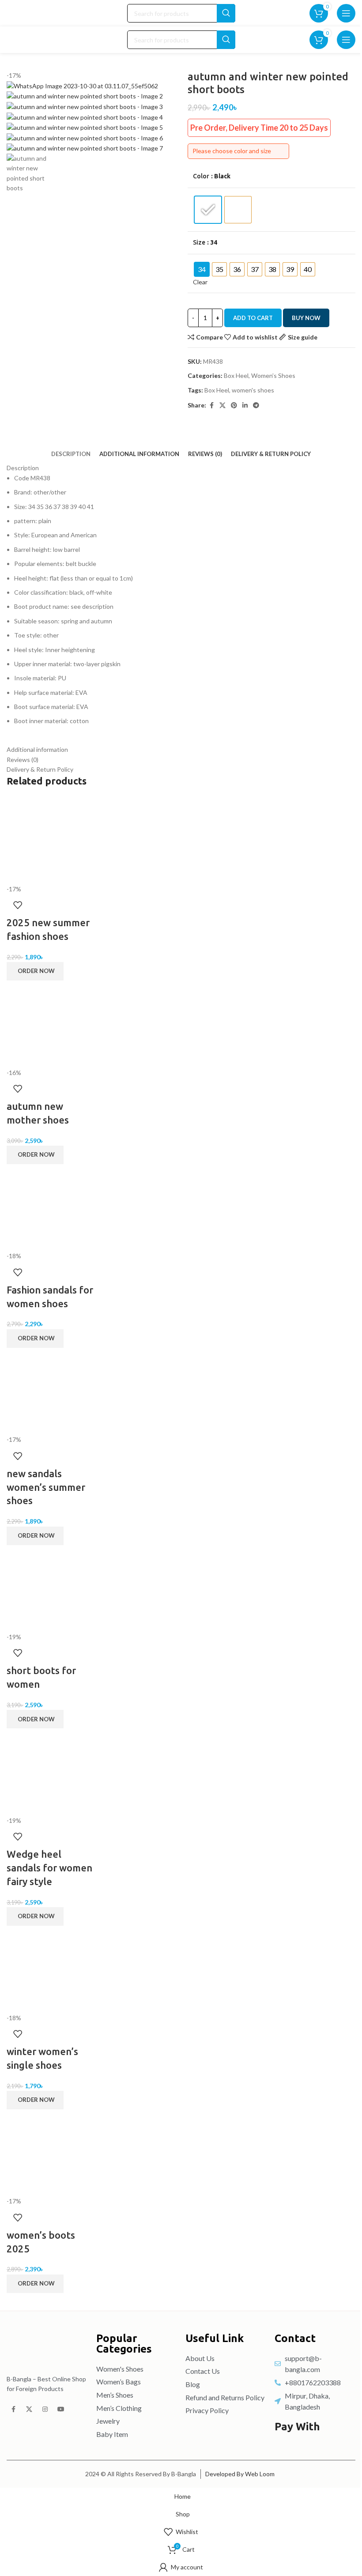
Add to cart (253, 318)
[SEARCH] (226, 13)
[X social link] (29, 2410)
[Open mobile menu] (346, 13)
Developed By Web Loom (240, 2474)
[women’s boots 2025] (50, 2152)
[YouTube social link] (61, 2410)
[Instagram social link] (45, 2410)
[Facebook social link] (13, 2410)
